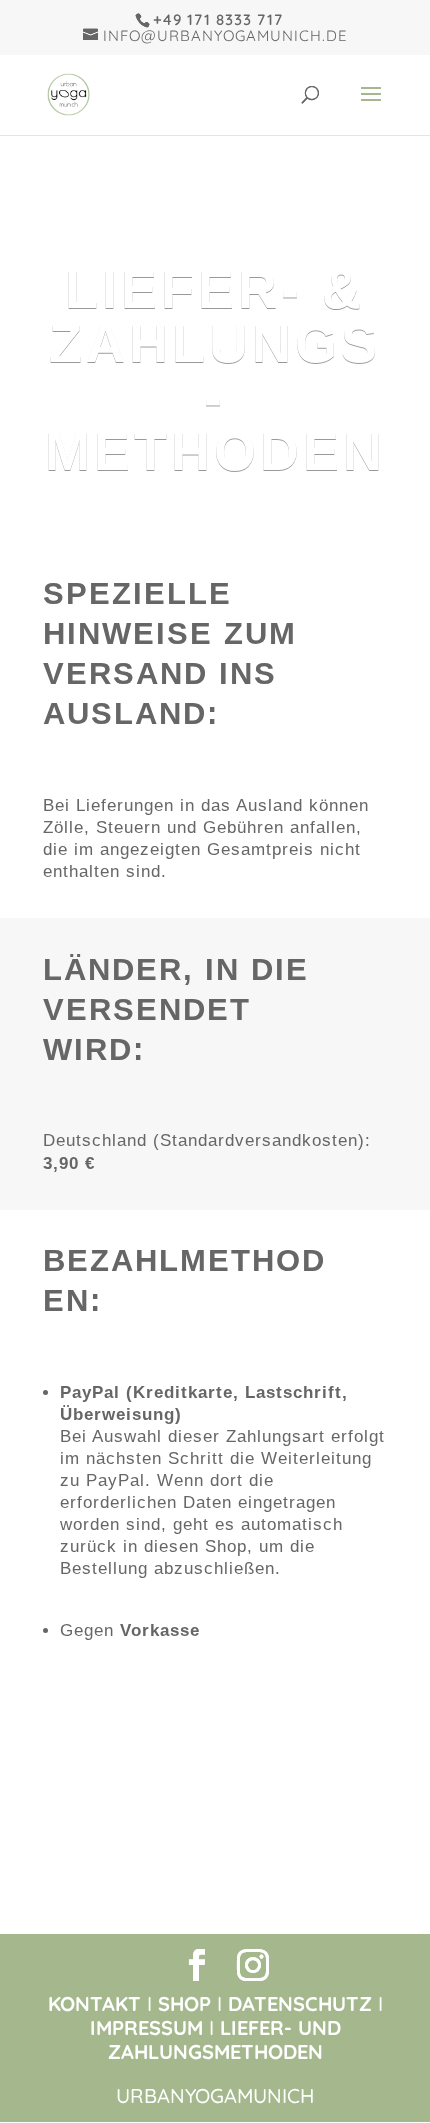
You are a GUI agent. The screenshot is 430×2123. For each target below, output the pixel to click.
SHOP (184, 2003)
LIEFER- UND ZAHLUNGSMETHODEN (224, 2039)
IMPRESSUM (146, 2027)
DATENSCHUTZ (300, 2003)
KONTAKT (94, 2003)
